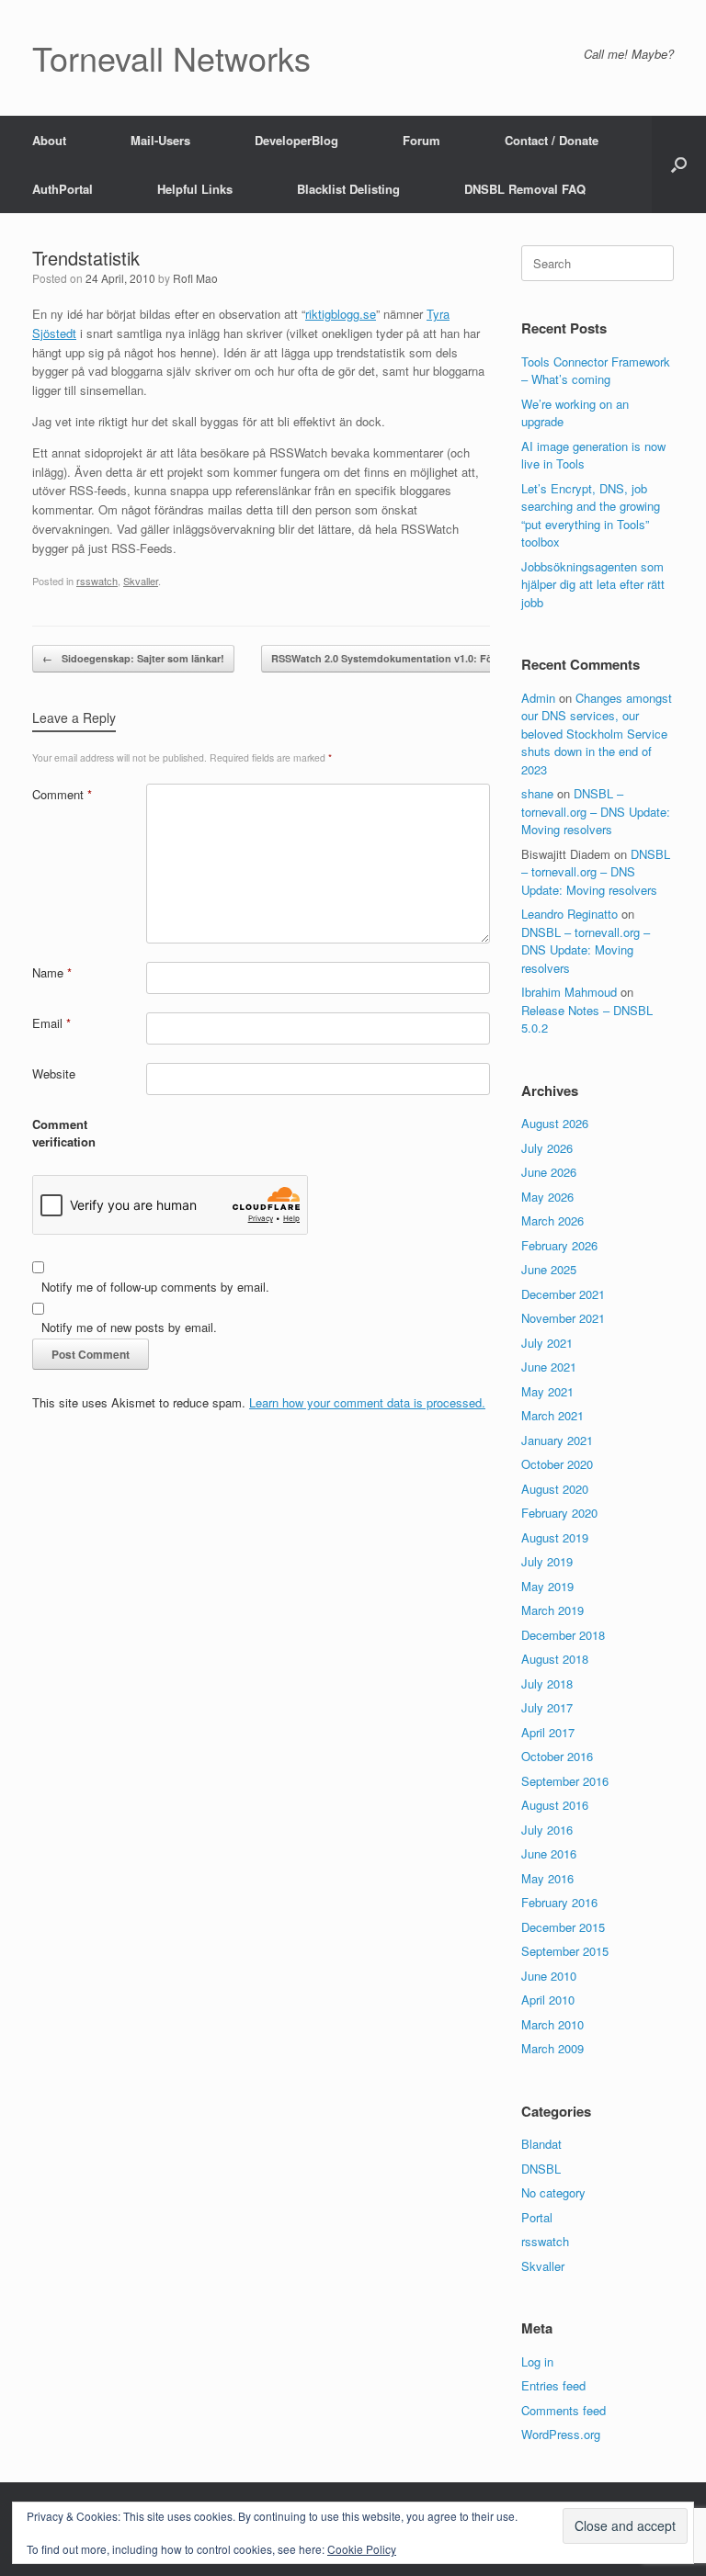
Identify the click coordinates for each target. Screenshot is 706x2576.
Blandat (541, 2144)
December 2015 (563, 1927)
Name (52, 972)
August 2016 (555, 1805)
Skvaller (141, 581)
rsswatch (97, 581)
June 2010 (549, 1976)
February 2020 (559, 1513)
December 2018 (563, 1635)
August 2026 (555, 1123)
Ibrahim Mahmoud (569, 992)
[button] (679, 164)
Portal (537, 2217)
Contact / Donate (552, 140)
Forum (421, 140)
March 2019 (552, 1610)
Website (54, 1073)
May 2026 (547, 1197)
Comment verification (64, 1133)
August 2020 (555, 1489)
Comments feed (564, 2410)
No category (553, 2192)
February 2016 (559, 1902)
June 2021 (549, 1367)
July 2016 (547, 1830)
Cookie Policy (362, 2549)
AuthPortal (63, 189)
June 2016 (549, 1853)
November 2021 (563, 1318)
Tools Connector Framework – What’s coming (596, 371)
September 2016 (565, 1781)
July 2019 (547, 1561)
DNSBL (541, 2169)
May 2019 (547, 1586)
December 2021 (563, 1294)
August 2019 (555, 1537)
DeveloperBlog (296, 140)
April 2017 (548, 1732)
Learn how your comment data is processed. (367, 1402)
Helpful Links (195, 189)
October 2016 (557, 1756)
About (49, 140)
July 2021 (547, 1343)
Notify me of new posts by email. (129, 1327)
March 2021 (552, 1415)
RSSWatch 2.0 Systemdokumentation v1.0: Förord (402, 658)
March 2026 (552, 1220)
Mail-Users (160, 140)
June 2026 (549, 1172)
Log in (537, 2361)
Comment (62, 794)
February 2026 (559, 1245)
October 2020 (557, 1464)
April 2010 (548, 2000)
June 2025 (549, 1269)
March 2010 (552, 2024)
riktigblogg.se (341, 314)
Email (51, 1023)
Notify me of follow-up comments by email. (155, 1287)
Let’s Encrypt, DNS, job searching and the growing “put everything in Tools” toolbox (591, 515)
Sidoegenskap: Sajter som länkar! (133, 658)
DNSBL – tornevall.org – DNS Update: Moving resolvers (596, 811)
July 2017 (547, 1707)
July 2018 (547, 1683)
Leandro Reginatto (569, 914)
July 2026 (547, 1148)
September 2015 (565, 1951)
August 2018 (555, 1659)
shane (537, 793)
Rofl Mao (195, 278)
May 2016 (547, 1878)
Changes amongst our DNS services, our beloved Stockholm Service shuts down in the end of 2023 (597, 734)
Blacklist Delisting (348, 189)
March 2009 (552, 2048)
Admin (538, 698)
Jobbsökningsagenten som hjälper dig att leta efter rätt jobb (593, 584)
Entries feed (553, 2385)
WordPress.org (561, 2434)
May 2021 (547, 1391)
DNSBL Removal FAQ (525, 189)
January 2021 (557, 1440)
